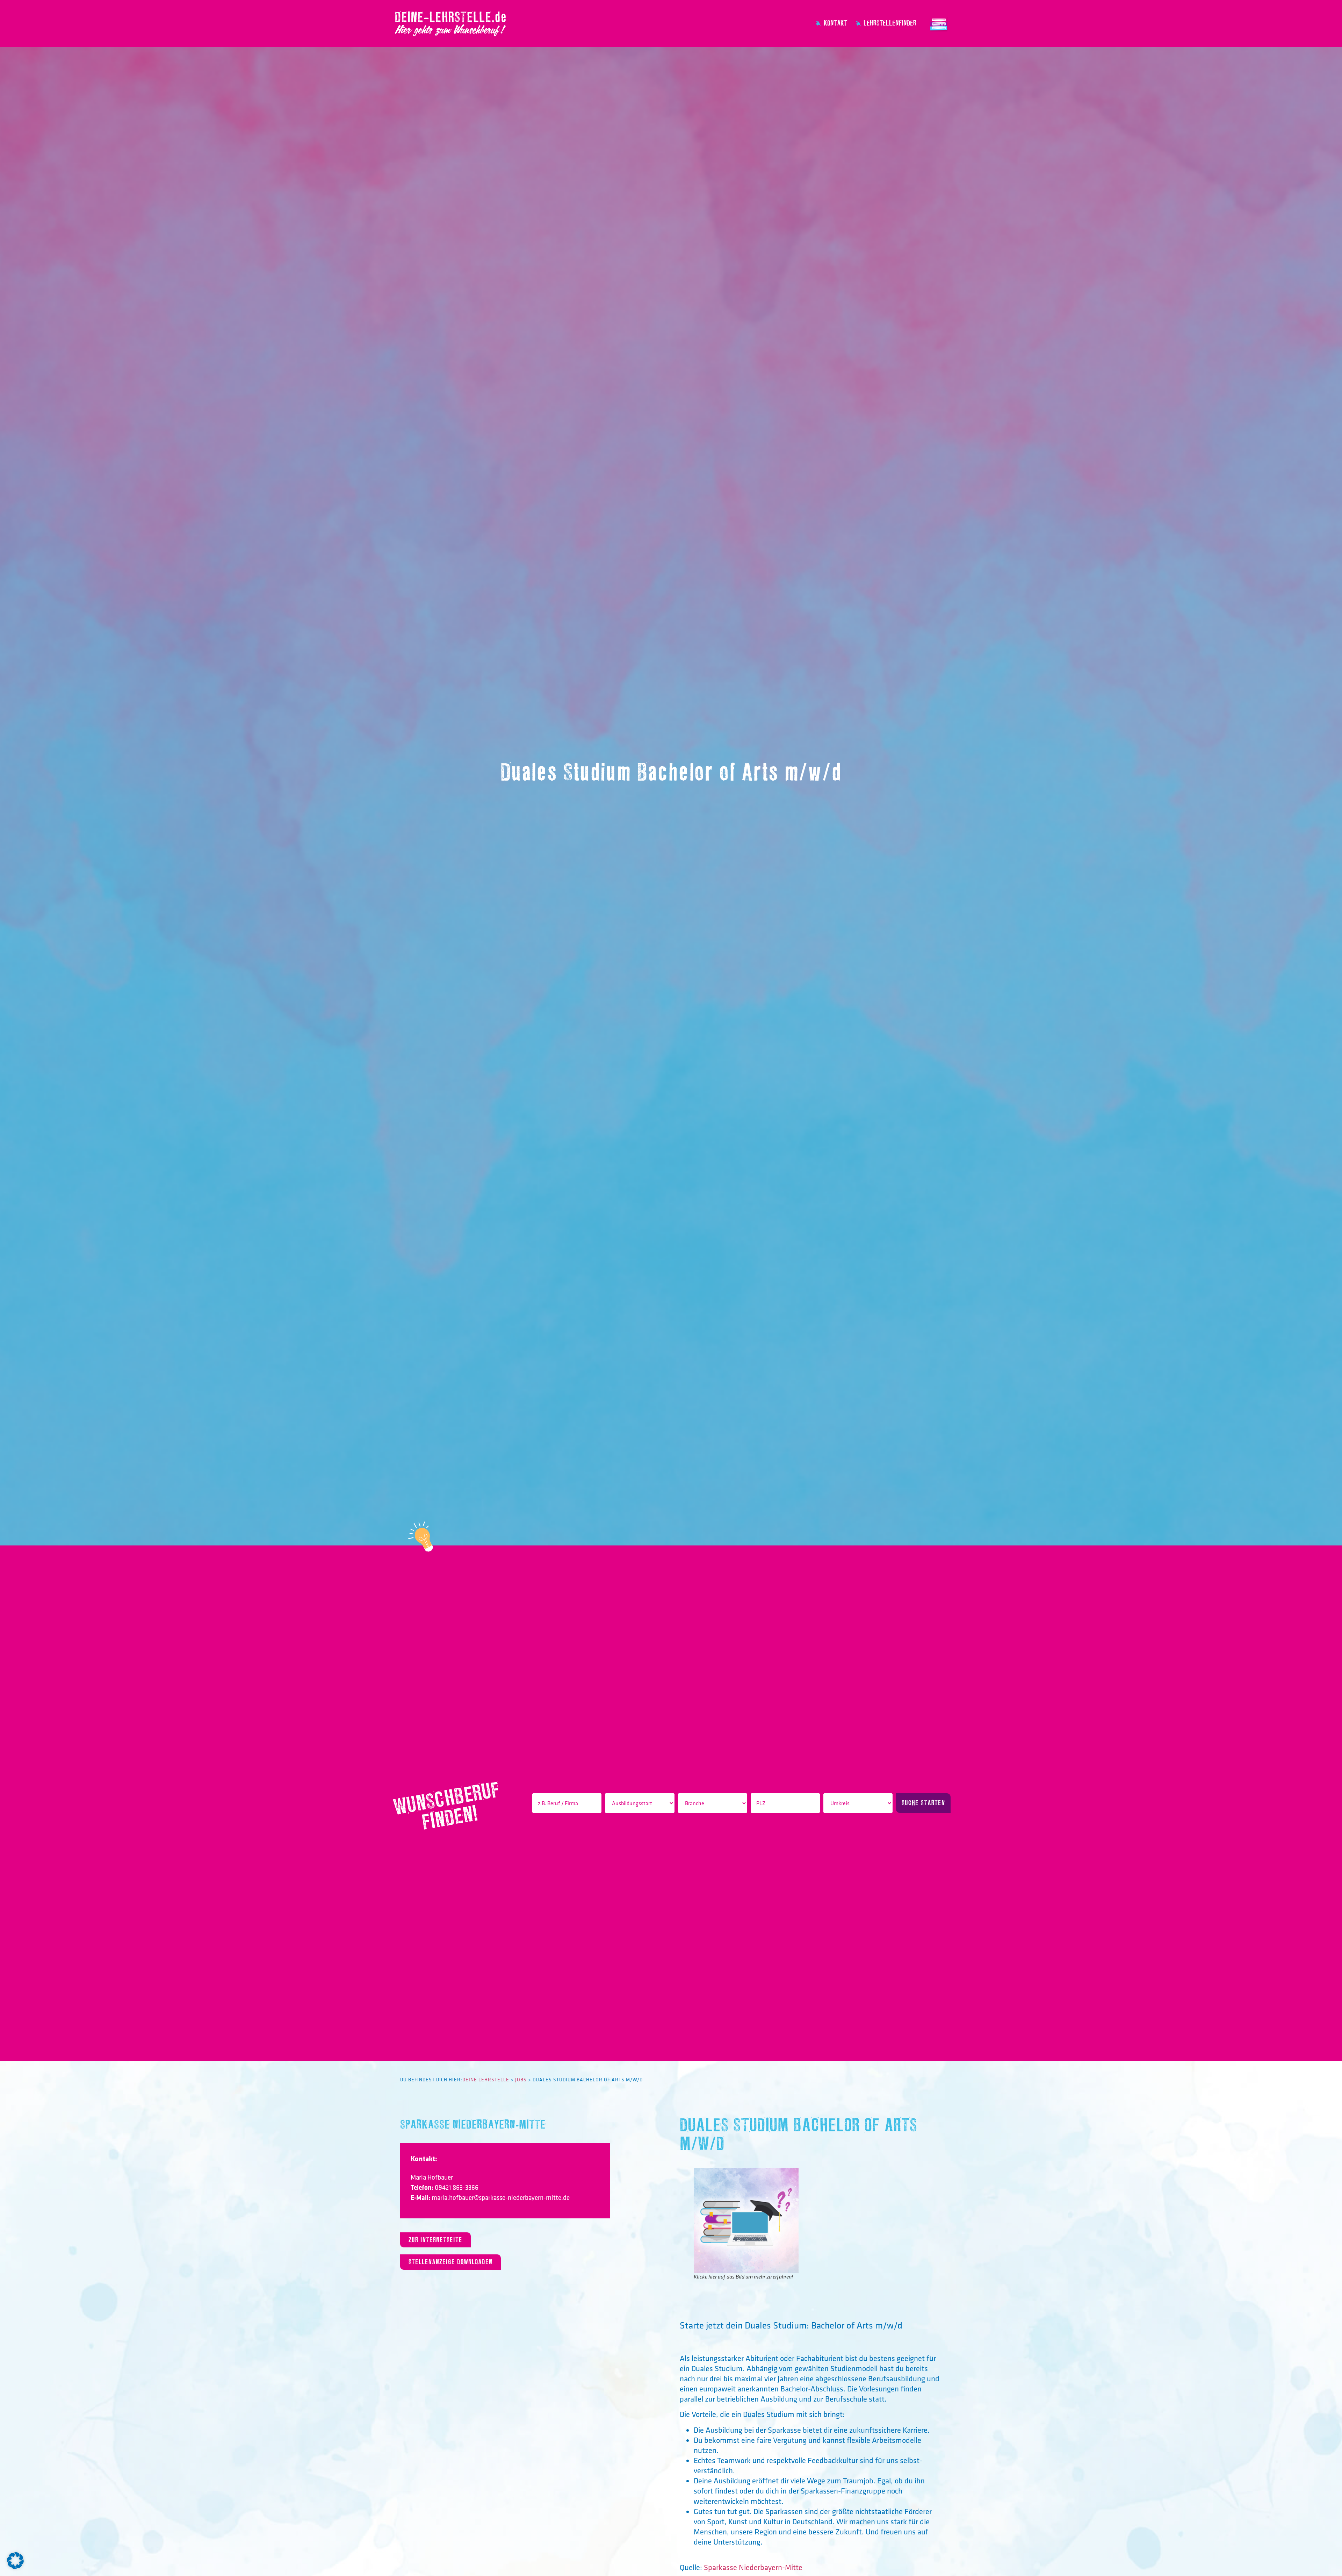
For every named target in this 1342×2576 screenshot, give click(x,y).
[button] (15, 2561)
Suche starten (923, 1803)
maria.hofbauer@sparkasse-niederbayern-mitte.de (501, 2197)
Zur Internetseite (435, 2240)
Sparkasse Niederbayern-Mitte (473, 2125)
